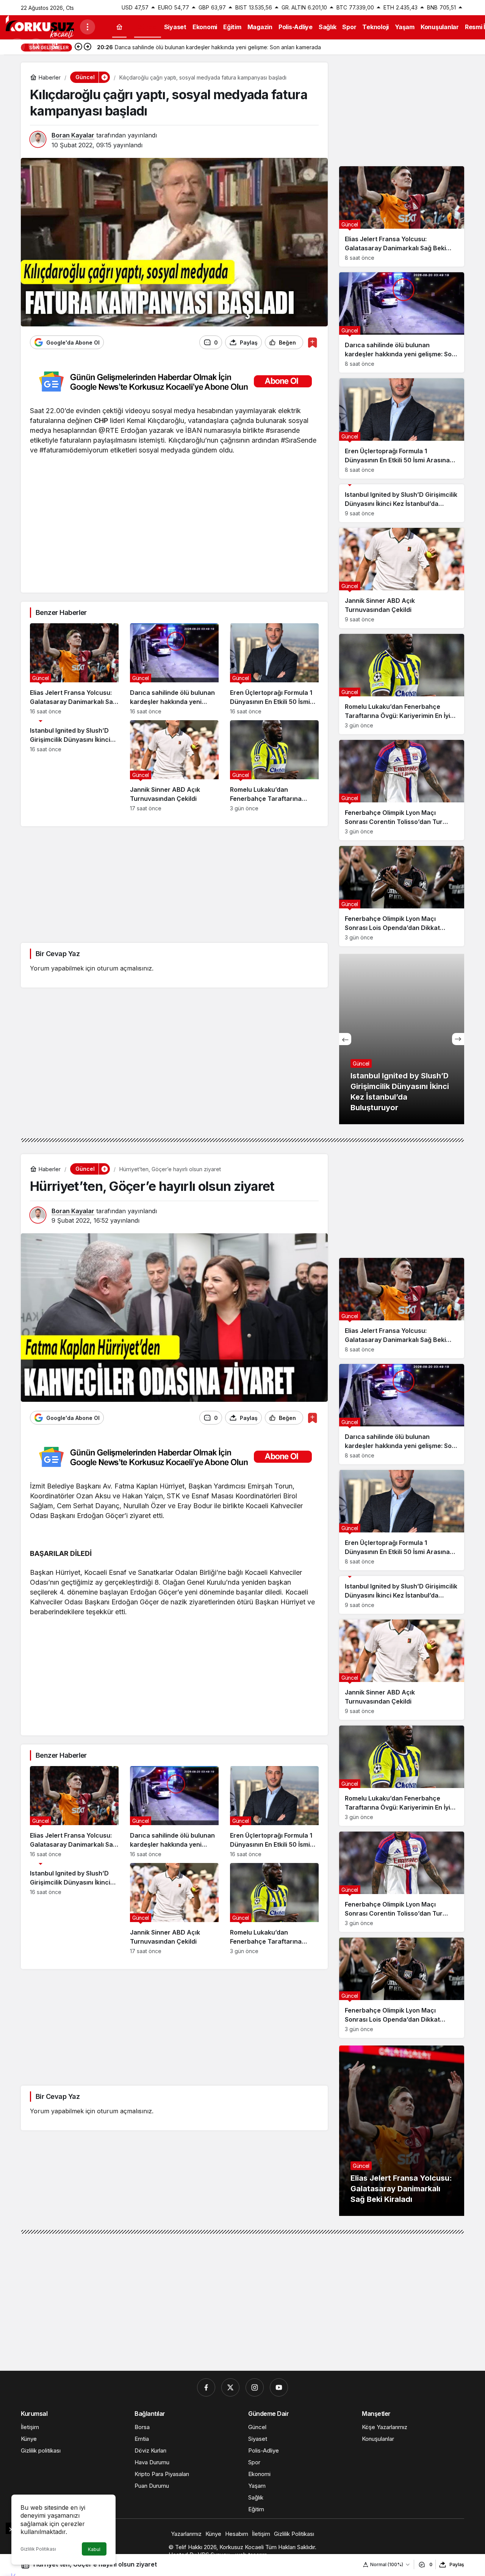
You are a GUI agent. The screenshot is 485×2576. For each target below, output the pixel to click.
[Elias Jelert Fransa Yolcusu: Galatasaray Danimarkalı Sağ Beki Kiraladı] (74, 669)
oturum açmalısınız (124, 968)
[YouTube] (279, 2387)
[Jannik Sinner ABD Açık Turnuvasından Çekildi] (174, 766)
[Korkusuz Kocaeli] (40, 26)
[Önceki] (78, 47)
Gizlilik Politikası (38, 2549)
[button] (55, 46)
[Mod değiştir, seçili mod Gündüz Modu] (17, 46)
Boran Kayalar (73, 135)
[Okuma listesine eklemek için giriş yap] (312, 342)
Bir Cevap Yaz (58, 954)
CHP (101, 420)
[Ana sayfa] (119, 27)
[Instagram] (255, 2387)
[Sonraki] (88, 47)
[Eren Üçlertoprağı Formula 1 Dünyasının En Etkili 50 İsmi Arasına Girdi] (274, 669)
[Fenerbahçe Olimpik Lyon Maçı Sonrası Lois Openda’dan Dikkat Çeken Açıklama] (402, 896)
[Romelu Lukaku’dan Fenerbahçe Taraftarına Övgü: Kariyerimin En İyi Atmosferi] (274, 766)
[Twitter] (230, 2387)
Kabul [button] (94, 2549)
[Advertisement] (174, 530)
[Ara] (36, 46)
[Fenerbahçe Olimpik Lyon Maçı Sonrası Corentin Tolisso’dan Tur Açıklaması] (402, 790)
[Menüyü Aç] (88, 27)
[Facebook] (206, 2387)
